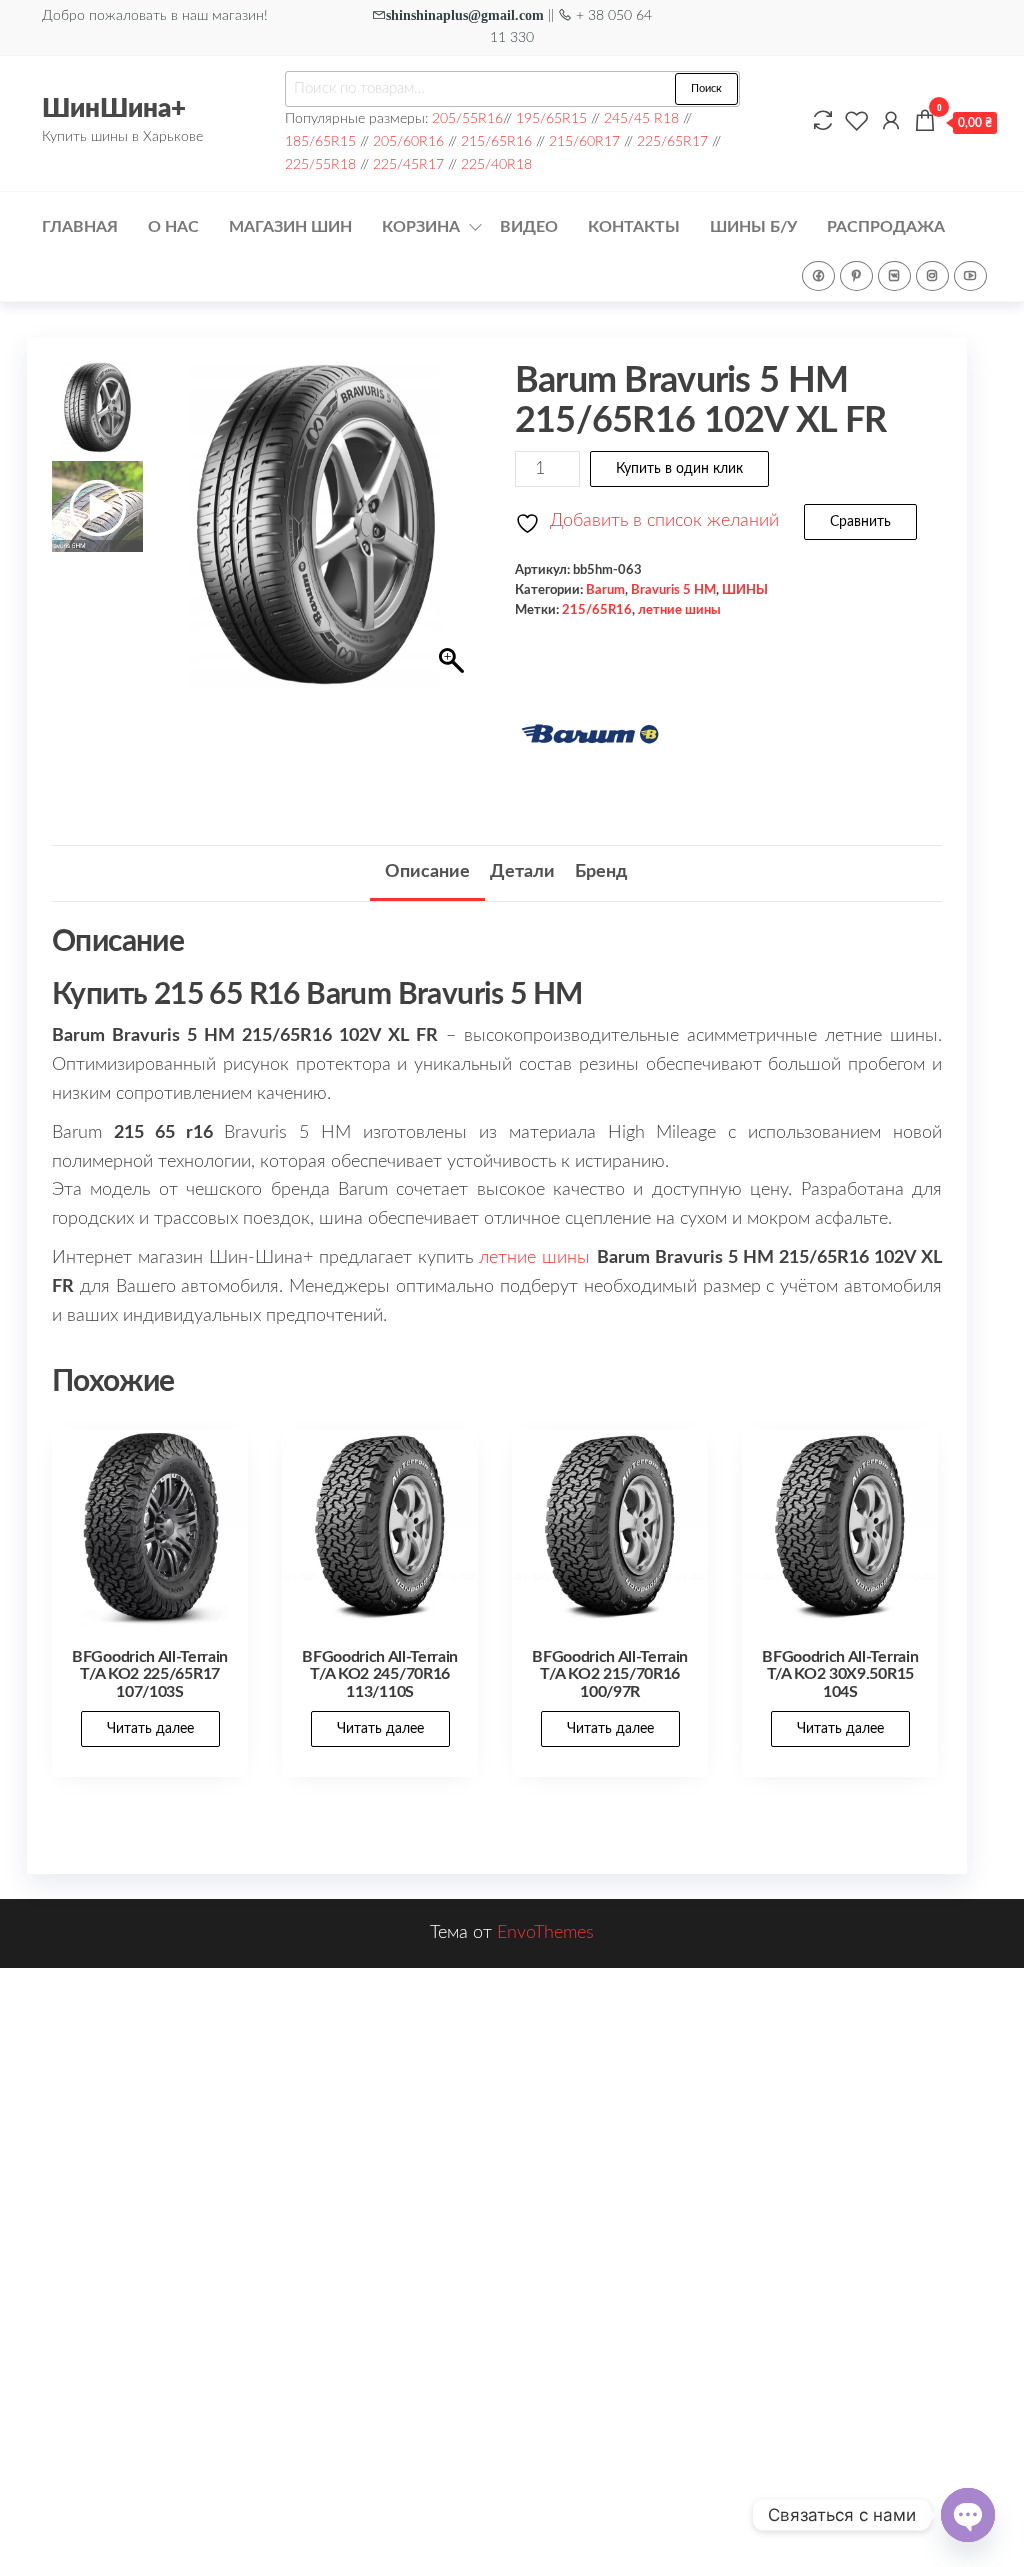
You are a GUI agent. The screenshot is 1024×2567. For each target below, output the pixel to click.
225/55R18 (320, 164)
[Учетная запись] (891, 122)
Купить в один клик (679, 469)
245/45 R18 (641, 118)
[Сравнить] (823, 122)
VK (894, 276)
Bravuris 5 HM (673, 590)
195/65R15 (551, 118)
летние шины (679, 610)
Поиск (706, 88)
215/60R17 (584, 141)
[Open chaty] (968, 2515)
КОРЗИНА (421, 227)
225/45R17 (408, 164)
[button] (454, 535)
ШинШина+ (114, 109)
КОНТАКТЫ (634, 227)
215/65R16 (496, 141)
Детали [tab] (522, 872)
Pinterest (856, 276)
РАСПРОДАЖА (886, 227)
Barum (605, 590)
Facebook (818, 276)
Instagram (932, 276)
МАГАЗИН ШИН (290, 227)
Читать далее (150, 1729)
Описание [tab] (427, 872)
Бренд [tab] (601, 872)
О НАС (173, 227)
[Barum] (590, 734)
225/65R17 (672, 141)
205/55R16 (467, 118)
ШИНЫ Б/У (753, 227)
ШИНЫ (745, 590)
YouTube (970, 276)
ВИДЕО (529, 227)
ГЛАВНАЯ (80, 227)
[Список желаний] (857, 122)
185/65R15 (320, 141)
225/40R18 (496, 164)
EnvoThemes (545, 1933)
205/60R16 (408, 141)
